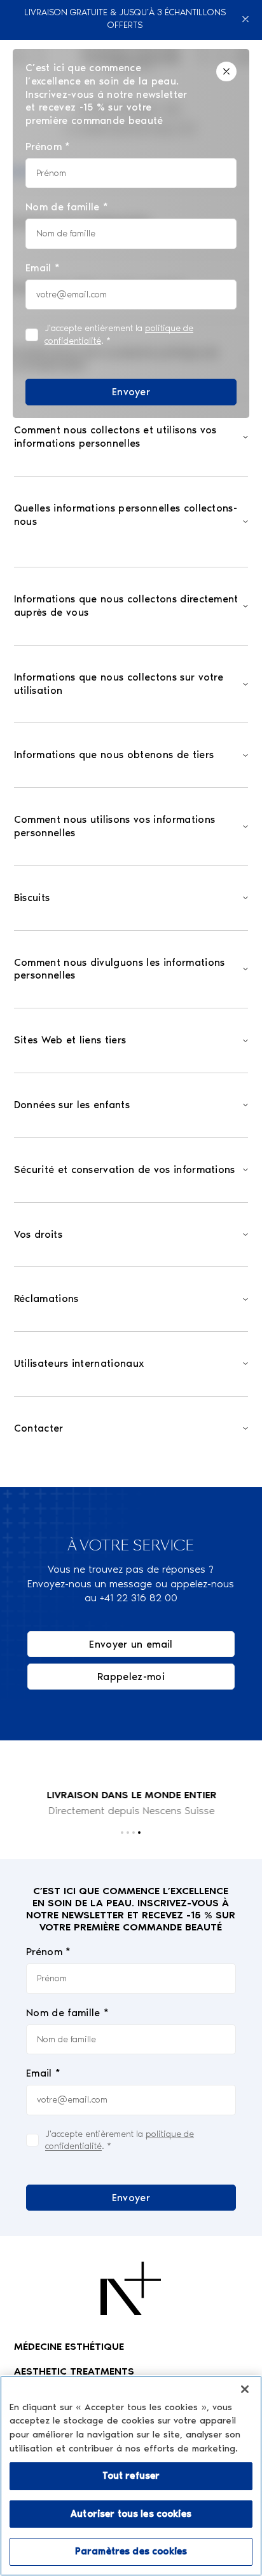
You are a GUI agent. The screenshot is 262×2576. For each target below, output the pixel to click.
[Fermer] (246, 19)
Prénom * (49, 1952)
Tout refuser (131, 2476)
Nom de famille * (67, 2013)
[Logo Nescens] (131, 2288)
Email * (43, 2073)
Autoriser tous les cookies (131, 2514)
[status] (131, 234)
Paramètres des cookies (131, 2551)
